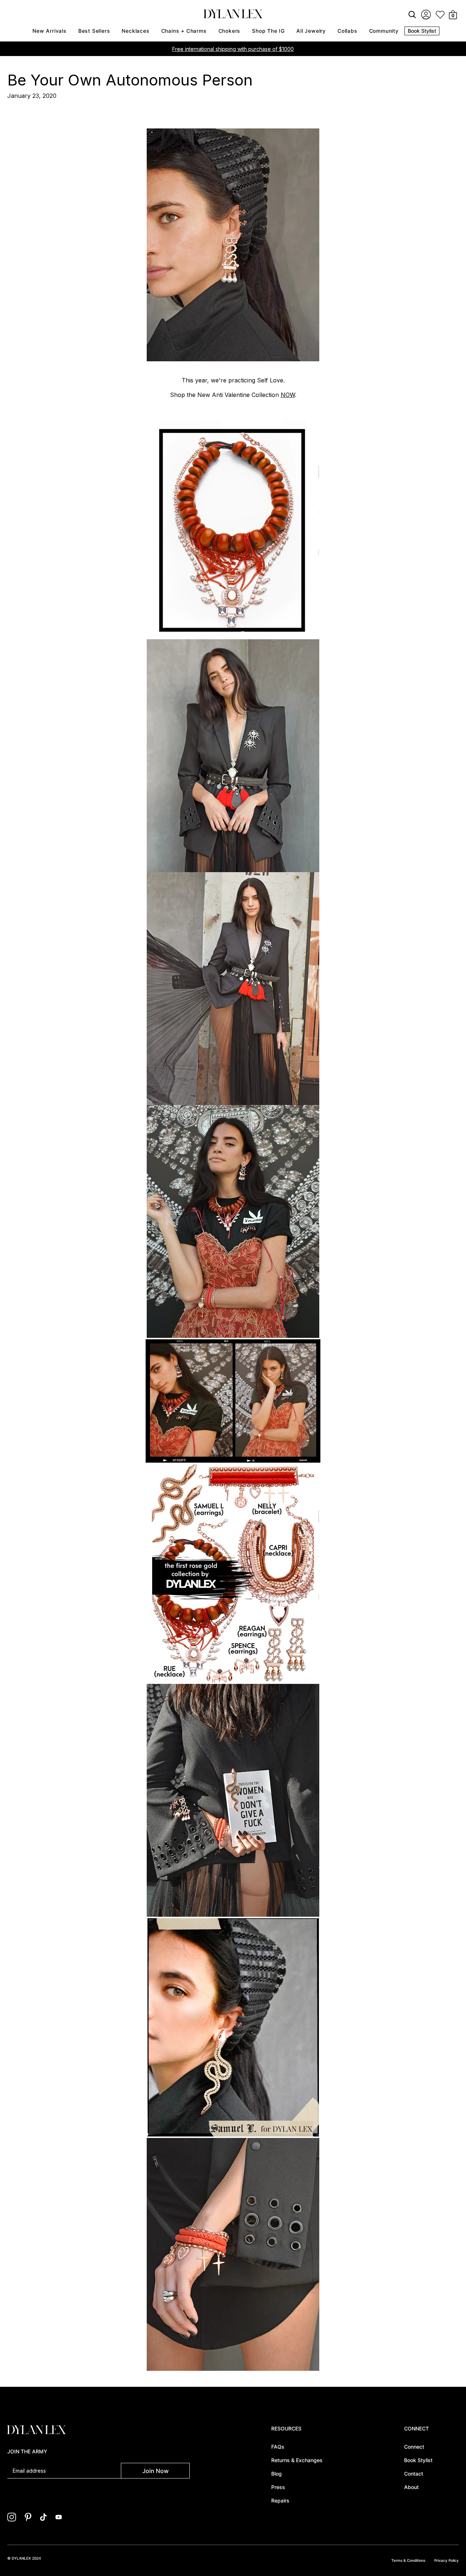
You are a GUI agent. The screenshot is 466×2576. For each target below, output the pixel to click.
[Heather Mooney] (233, 989)
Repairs (280, 2501)
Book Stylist (422, 31)
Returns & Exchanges (297, 2460)
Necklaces (135, 31)
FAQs (278, 2447)
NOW (288, 395)
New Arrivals (50, 31)
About (411, 2487)
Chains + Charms (184, 31)
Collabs (347, 31)
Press (278, 2487)
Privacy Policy (447, 2560)
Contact (414, 2474)
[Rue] (233, 636)
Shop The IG (268, 31)
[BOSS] (233, 1336)
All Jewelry (311, 31)
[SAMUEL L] (233, 2134)
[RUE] (233, 1460)
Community (384, 31)
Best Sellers (94, 31)
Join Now (155, 2471)
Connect (414, 2447)
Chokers (230, 31)
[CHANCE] (233, 756)
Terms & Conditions (408, 2560)
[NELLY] (233, 2369)
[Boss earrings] (233, 245)
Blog (277, 2474)
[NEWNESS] (233, 1680)
